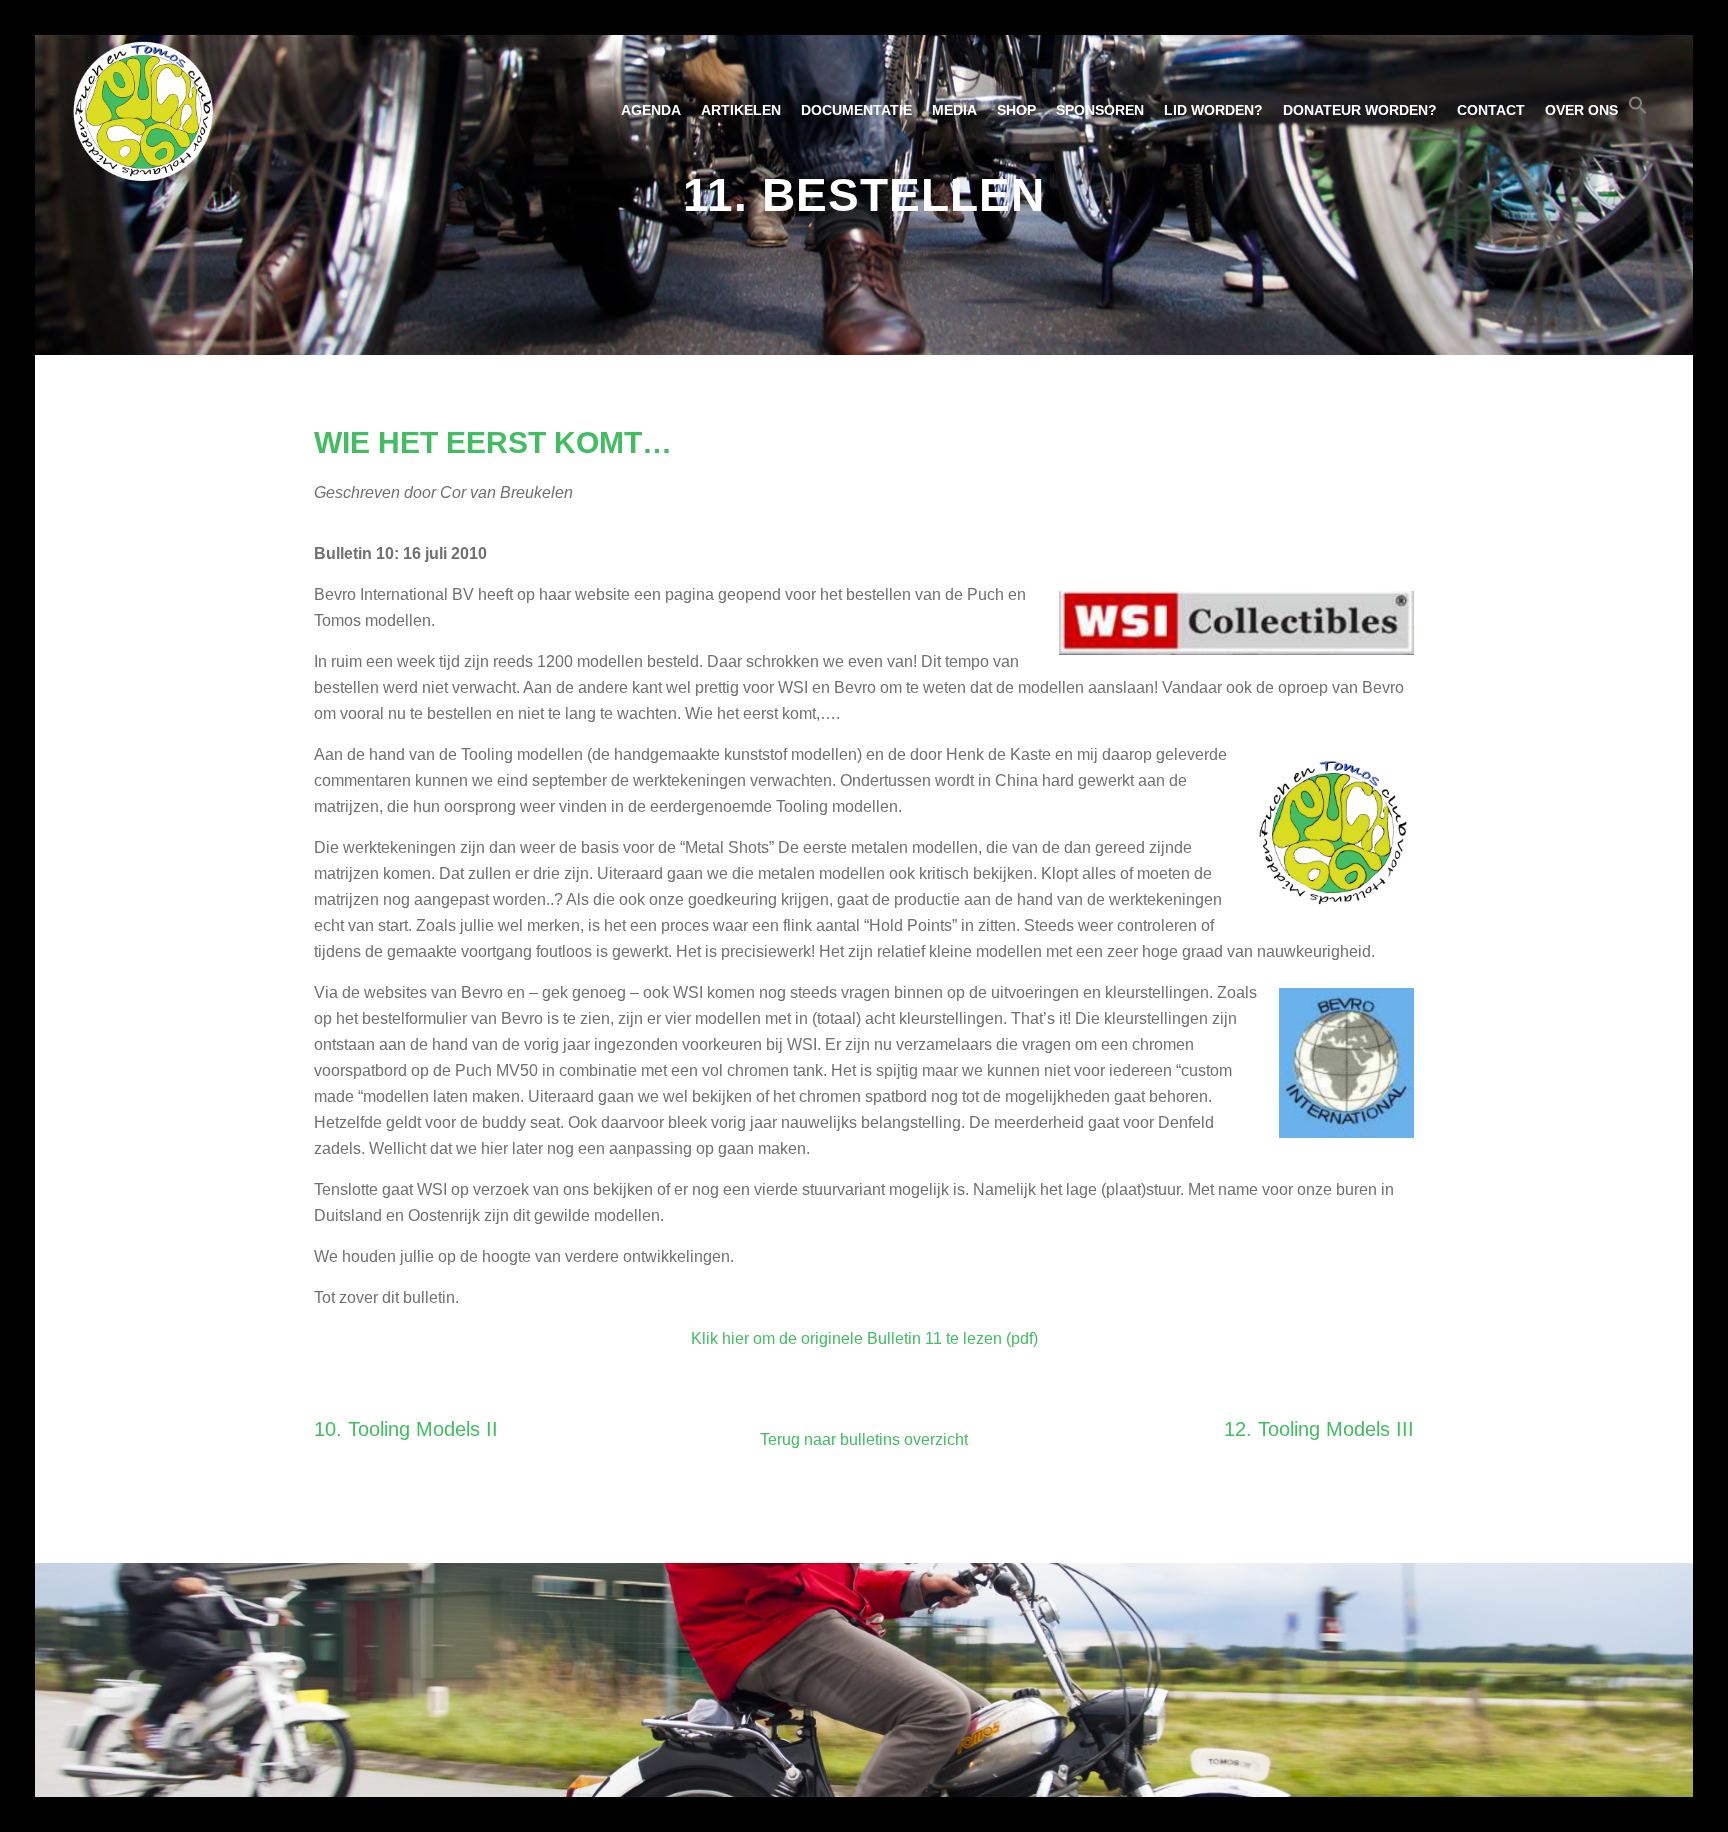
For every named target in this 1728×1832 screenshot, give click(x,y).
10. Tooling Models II (406, 1429)
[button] (1638, 110)
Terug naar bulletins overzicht (864, 1439)
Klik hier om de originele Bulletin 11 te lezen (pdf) (864, 1338)
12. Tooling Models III (1319, 1429)
